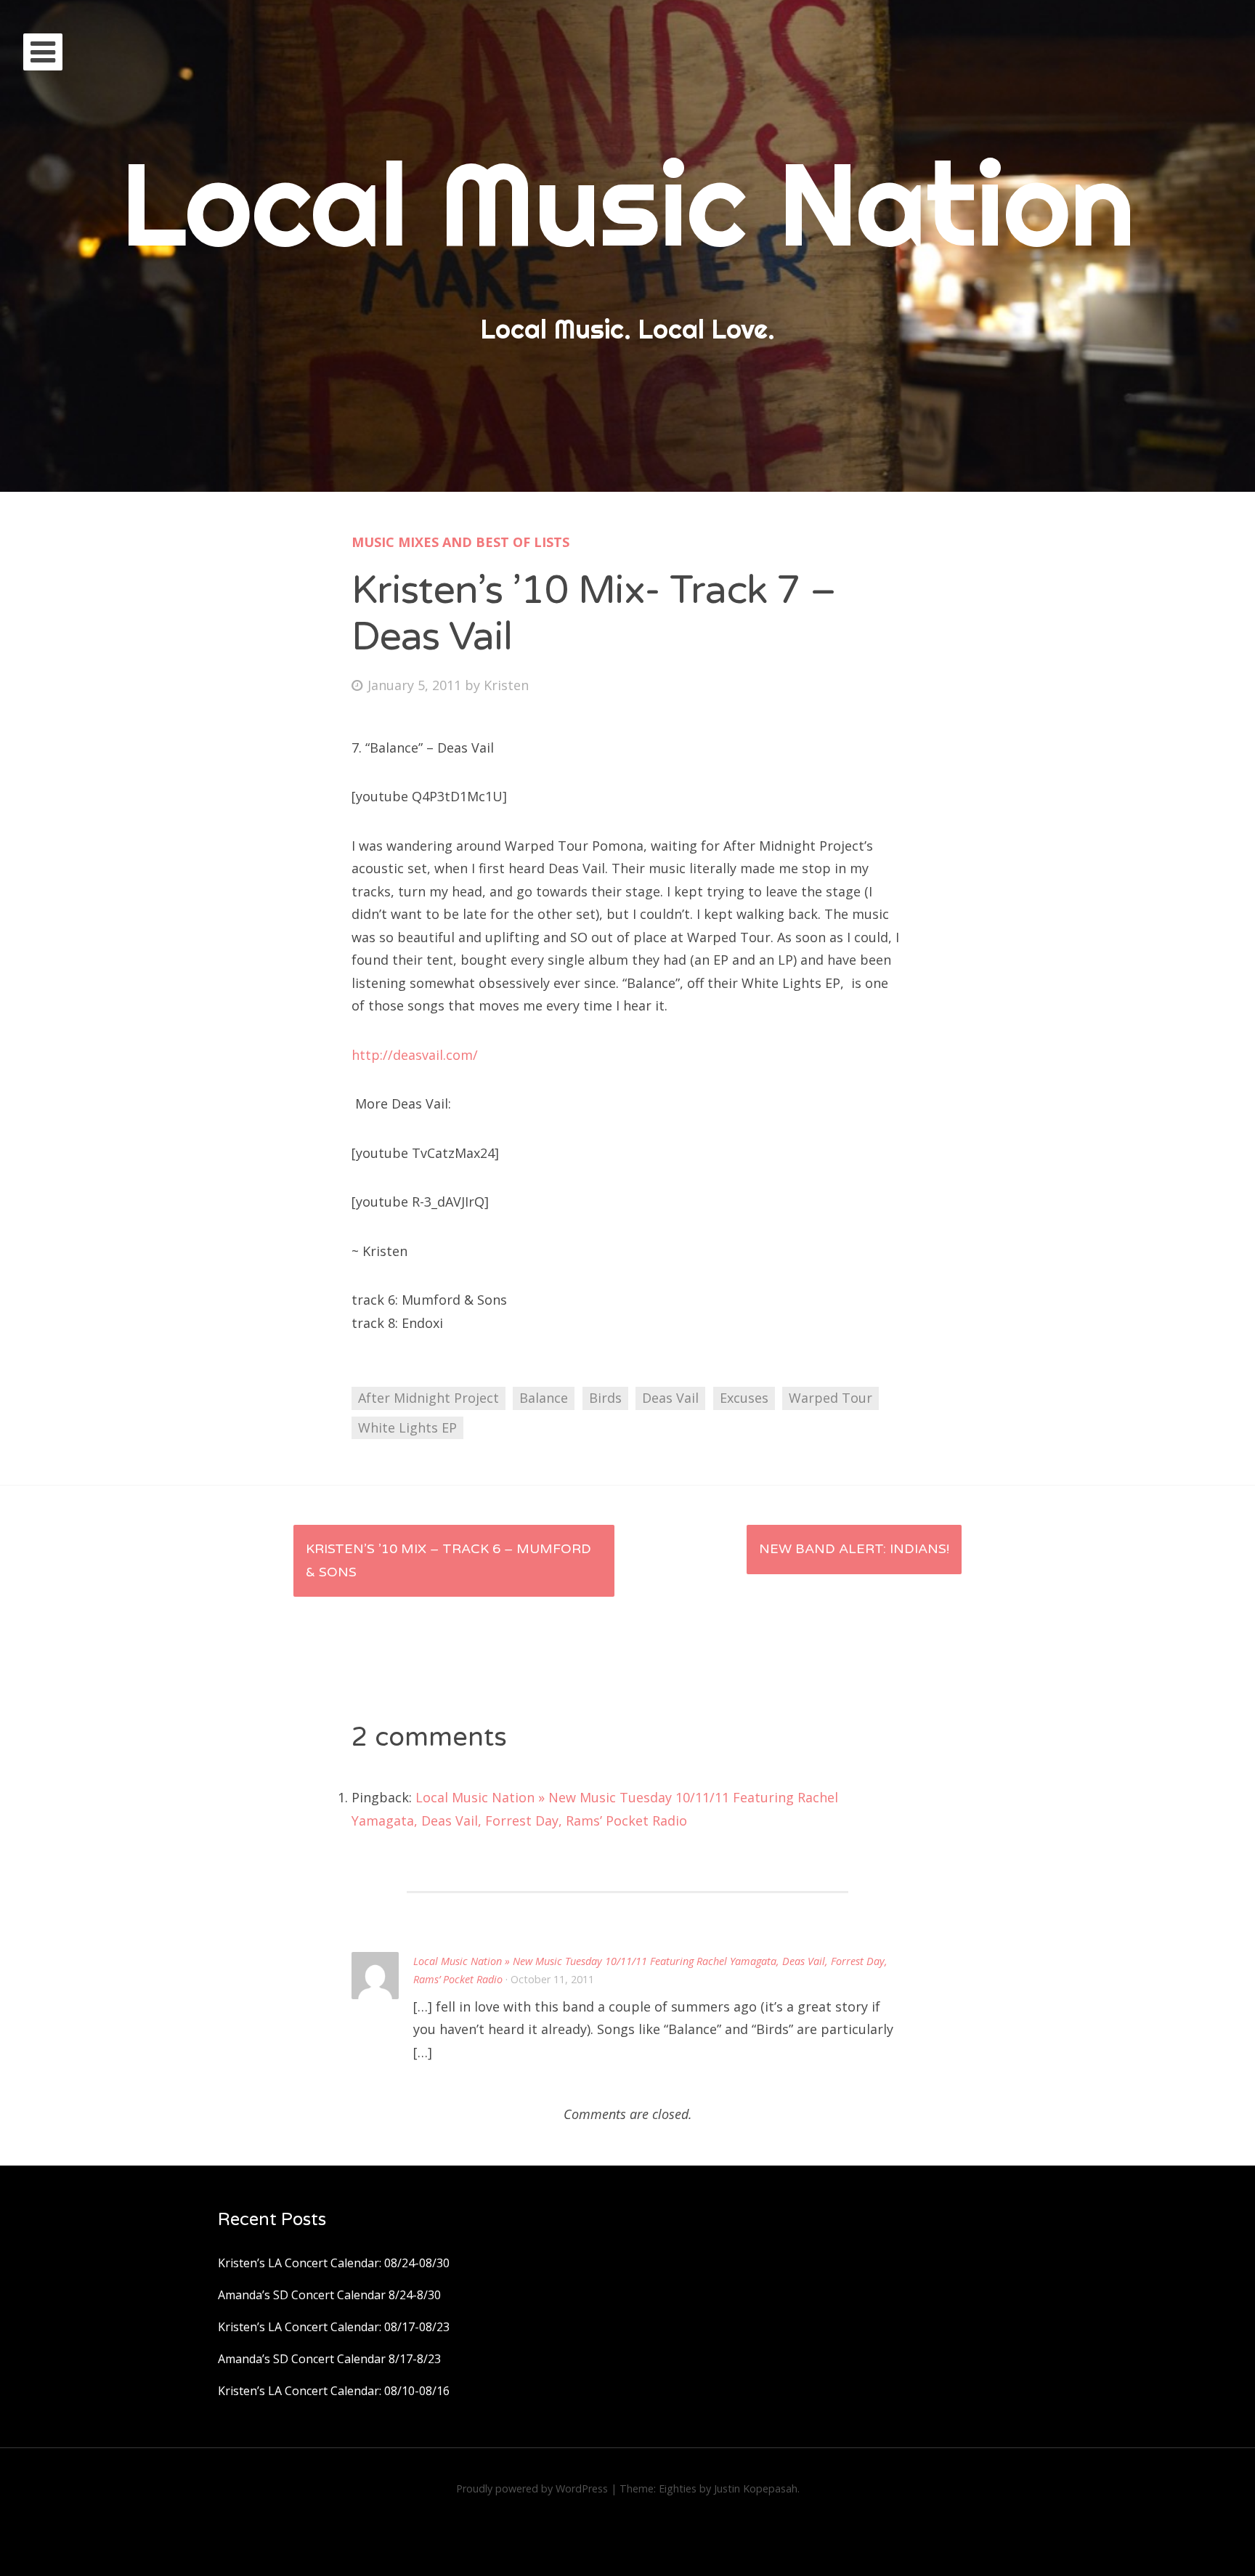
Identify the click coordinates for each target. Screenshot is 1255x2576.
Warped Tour (830, 1398)
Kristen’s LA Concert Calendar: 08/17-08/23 (334, 2327)
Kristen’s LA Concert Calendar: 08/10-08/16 (334, 2391)
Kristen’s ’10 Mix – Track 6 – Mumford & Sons (448, 1560)
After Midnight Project (429, 1398)
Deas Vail (670, 1398)
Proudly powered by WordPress (532, 2488)
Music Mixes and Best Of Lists (460, 542)
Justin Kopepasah (756, 2488)
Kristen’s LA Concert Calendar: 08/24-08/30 (334, 2263)
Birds (605, 1398)
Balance (544, 1398)
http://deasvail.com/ (415, 1055)
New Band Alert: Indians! (854, 1549)
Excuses (744, 1398)
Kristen (506, 685)
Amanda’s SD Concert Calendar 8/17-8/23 (329, 2359)
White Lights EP (407, 1427)
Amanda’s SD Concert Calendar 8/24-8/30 (329, 2295)
